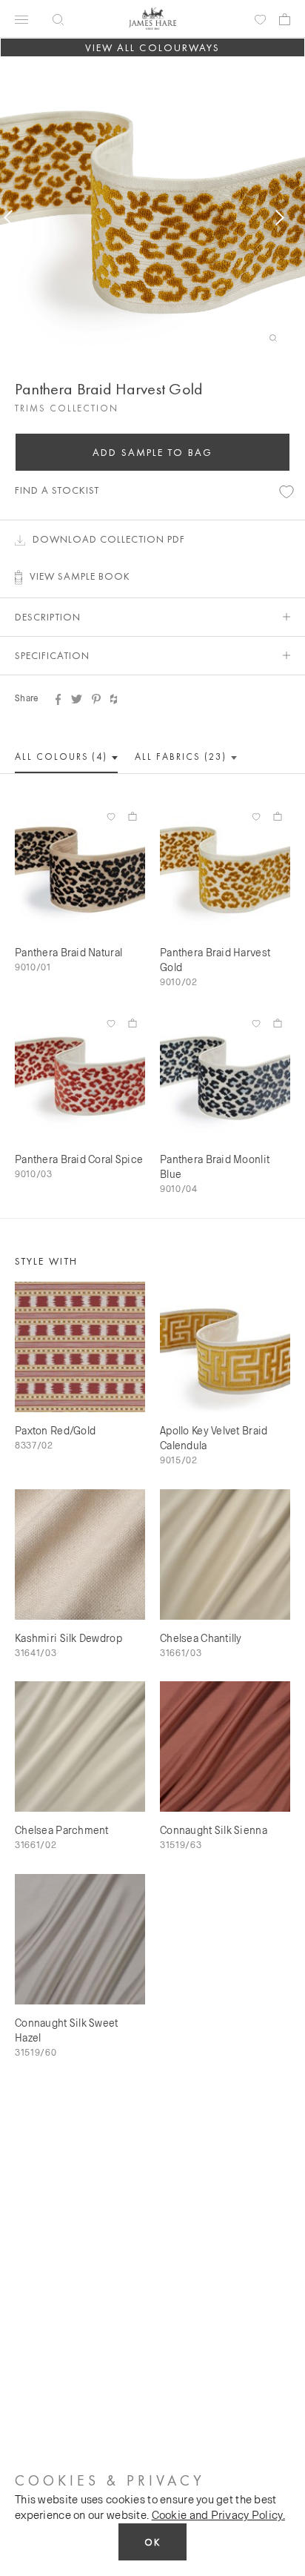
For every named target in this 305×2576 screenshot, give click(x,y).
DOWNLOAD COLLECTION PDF (109, 539)
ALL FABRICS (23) (182, 756)
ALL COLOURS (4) (63, 756)
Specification (52, 655)
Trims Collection (67, 408)
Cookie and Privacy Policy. (218, 2514)
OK (152, 2542)
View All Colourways (153, 47)
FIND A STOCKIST (57, 490)
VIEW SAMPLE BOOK (80, 576)
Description (48, 617)
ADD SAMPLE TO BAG (152, 452)
